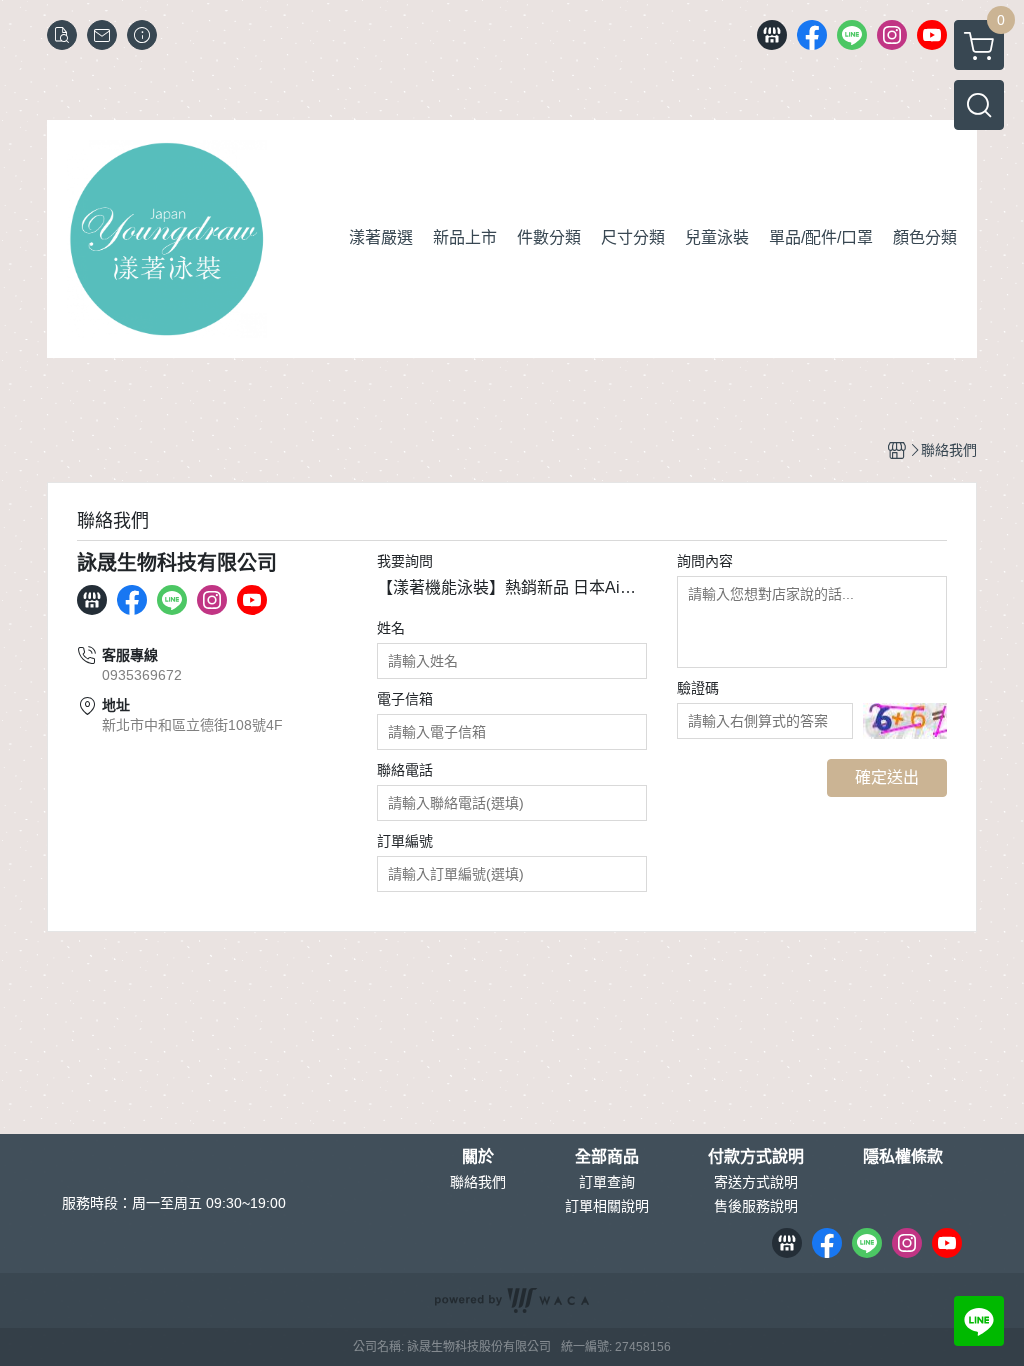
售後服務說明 (756, 1206)
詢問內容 (705, 561)
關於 (478, 1157)
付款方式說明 (756, 1157)
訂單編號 (405, 841)
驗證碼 (698, 688)
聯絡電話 (405, 770)
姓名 (391, 628)
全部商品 (607, 1157)
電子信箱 (405, 699)
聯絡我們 (478, 1182)
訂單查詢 (607, 1182)
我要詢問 (405, 561)
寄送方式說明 (756, 1182)
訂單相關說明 (607, 1206)
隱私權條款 (903, 1157)
